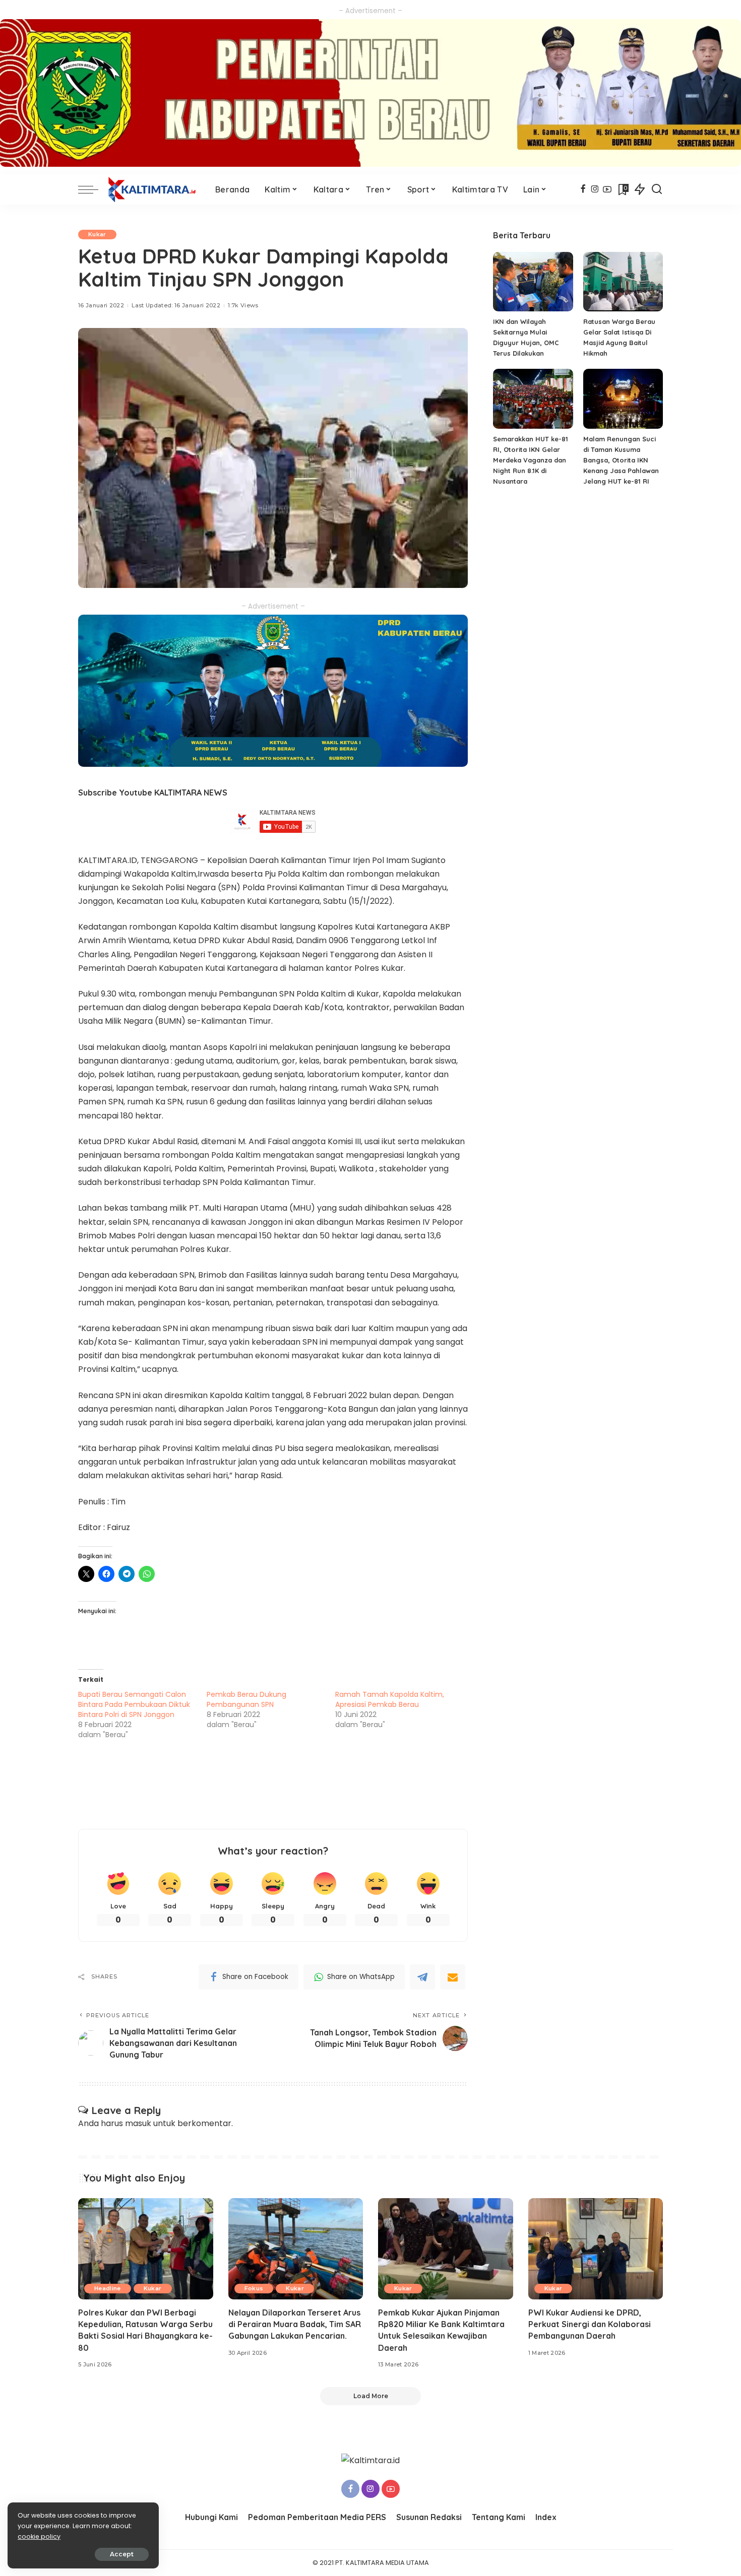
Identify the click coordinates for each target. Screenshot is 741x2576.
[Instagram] (595, 189)
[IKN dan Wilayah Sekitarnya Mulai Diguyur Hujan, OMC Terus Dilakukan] (533, 282)
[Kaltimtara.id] (154, 189)
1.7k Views (243, 305)
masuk (138, 2123)
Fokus (254, 2288)
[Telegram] (422, 1977)
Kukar (97, 234)
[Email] (453, 1977)
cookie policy (39, 2536)
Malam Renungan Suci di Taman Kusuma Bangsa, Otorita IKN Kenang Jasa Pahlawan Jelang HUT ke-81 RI (621, 460)
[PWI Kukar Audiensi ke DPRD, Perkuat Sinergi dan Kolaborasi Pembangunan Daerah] (596, 2249)
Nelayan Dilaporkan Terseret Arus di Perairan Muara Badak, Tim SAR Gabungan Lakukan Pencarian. (295, 2324)
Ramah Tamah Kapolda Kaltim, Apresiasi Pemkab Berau (390, 1699)
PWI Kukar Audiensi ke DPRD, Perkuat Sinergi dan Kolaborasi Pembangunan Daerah (590, 2324)
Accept (122, 2554)
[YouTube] (607, 189)
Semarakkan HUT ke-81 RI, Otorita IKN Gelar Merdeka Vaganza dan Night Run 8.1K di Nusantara (531, 460)
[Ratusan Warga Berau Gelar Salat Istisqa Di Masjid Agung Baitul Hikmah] (623, 282)
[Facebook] (583, 189)
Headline (108, 2288)
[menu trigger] (93, 189)
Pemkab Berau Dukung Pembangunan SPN (246, 1699)
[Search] (657, 189)
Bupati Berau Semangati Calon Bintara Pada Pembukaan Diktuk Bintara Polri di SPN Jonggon (134, 1704)
